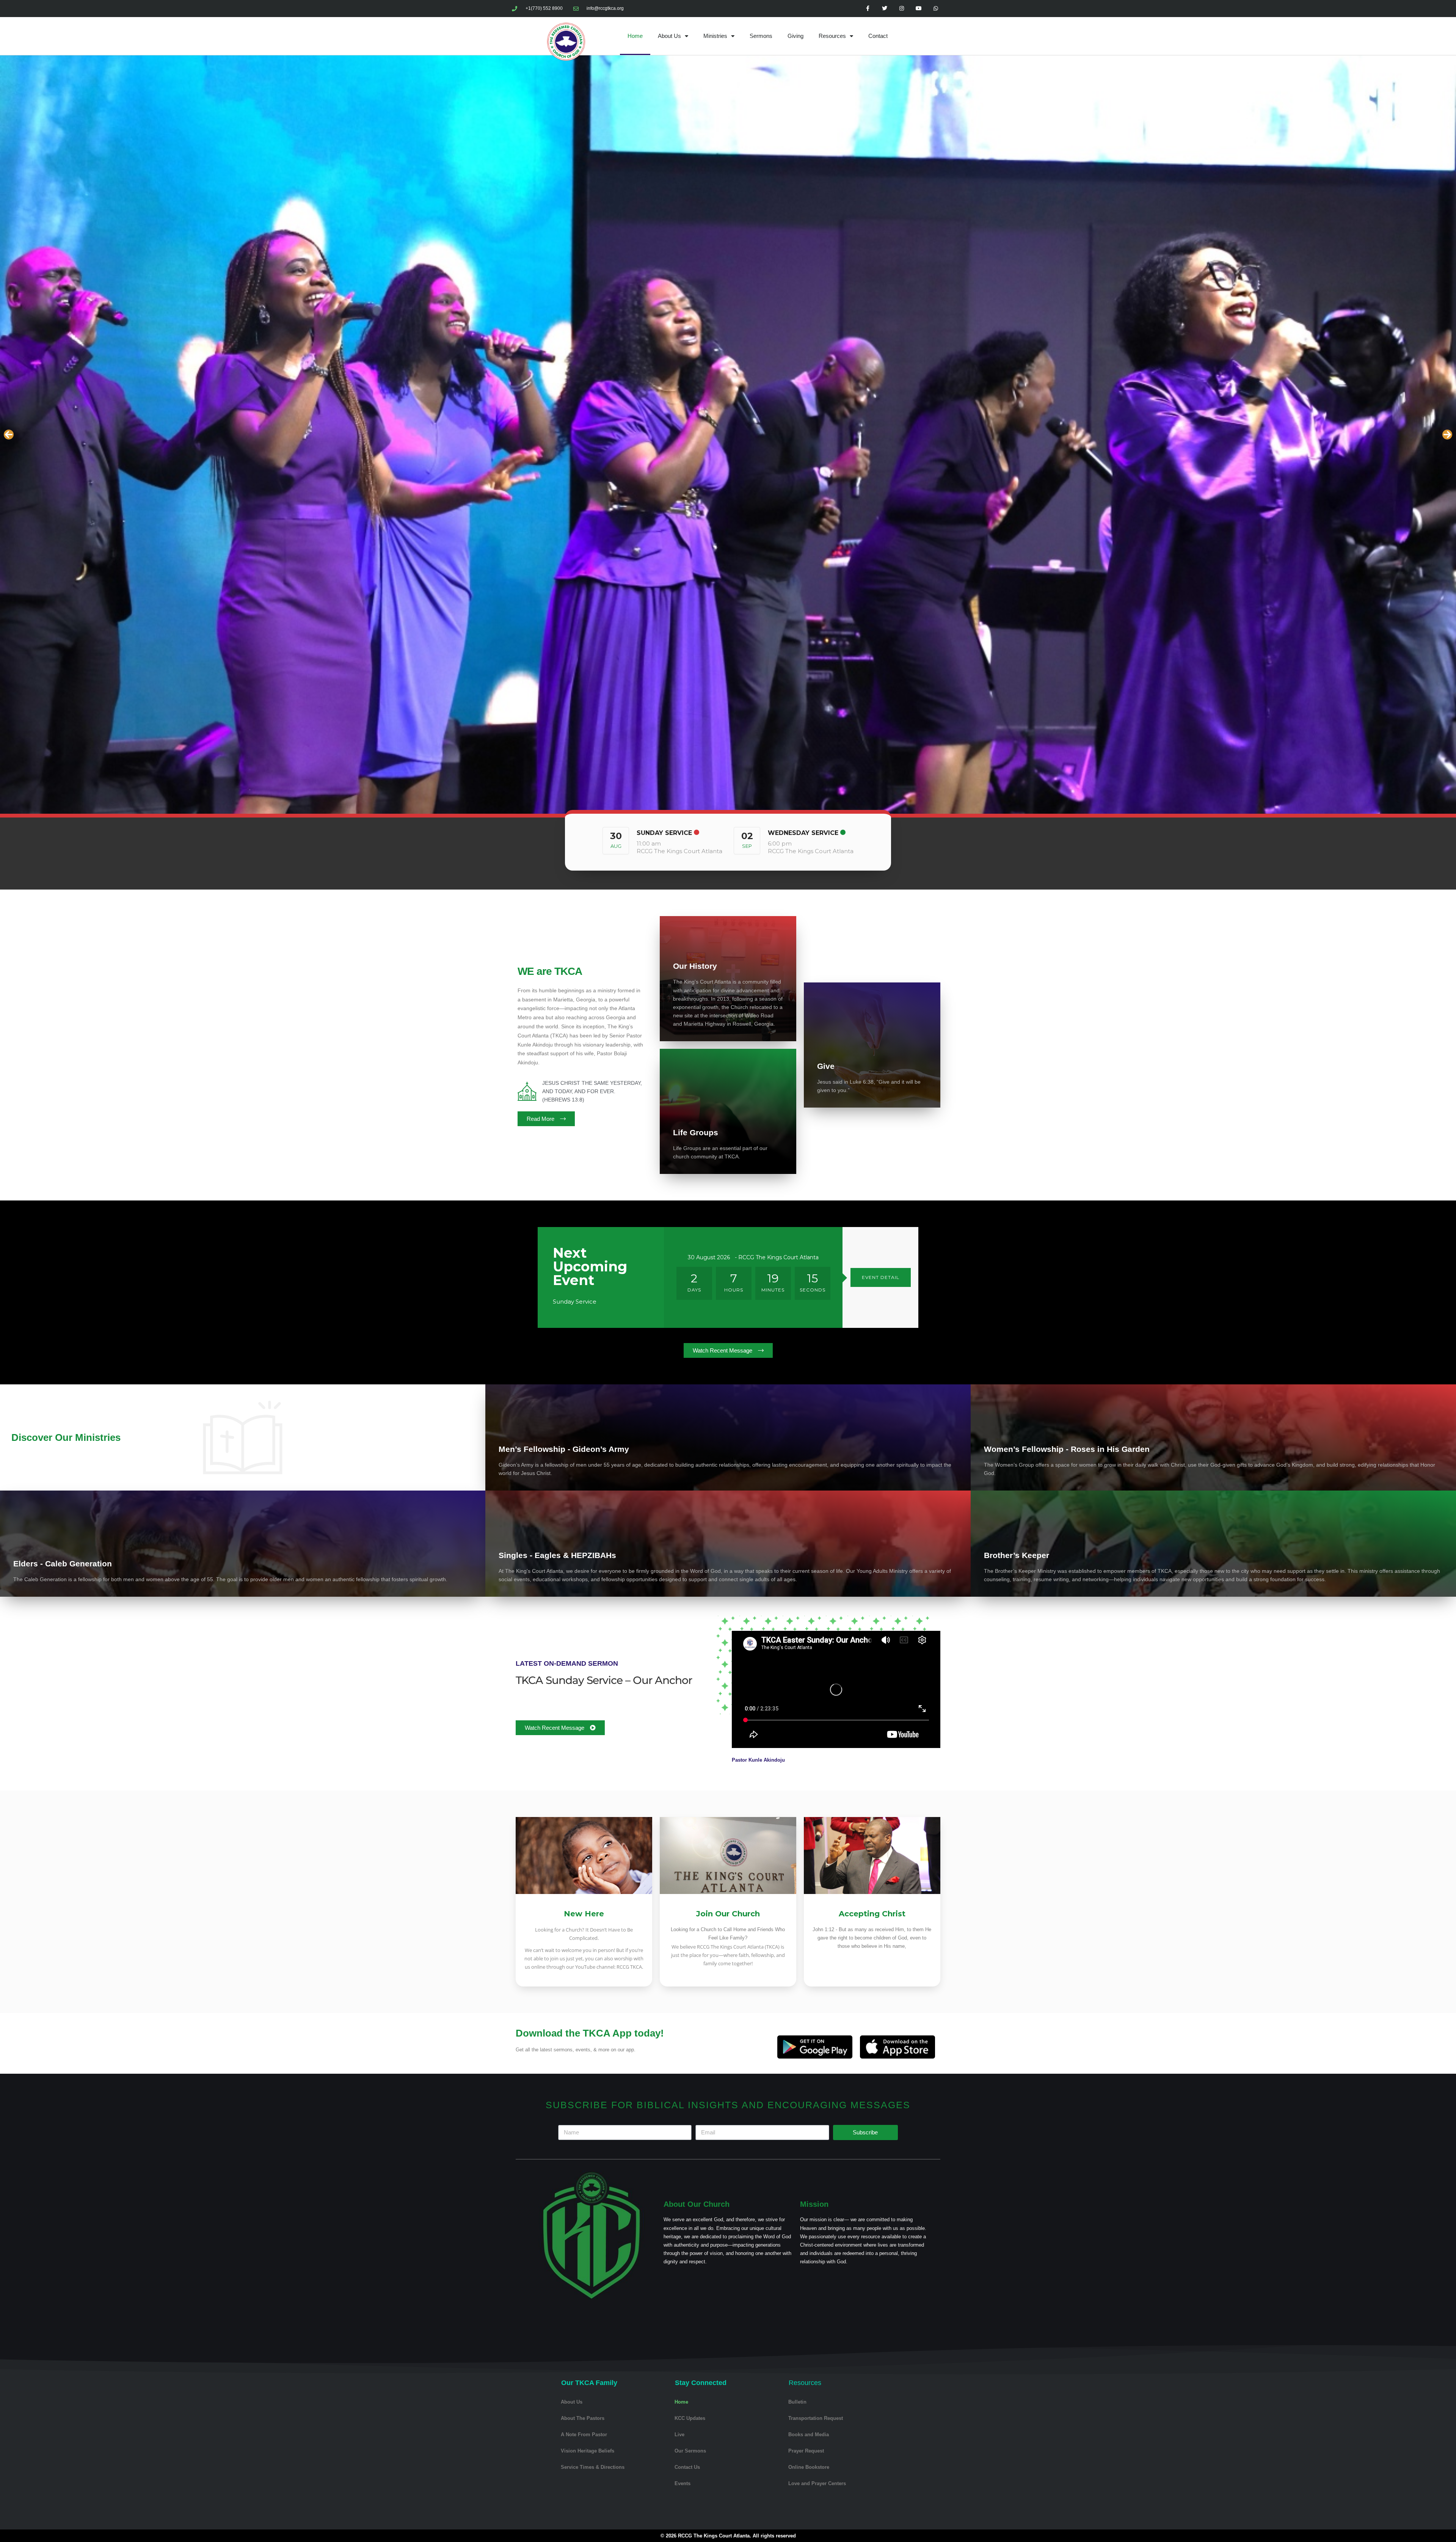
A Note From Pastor (584, 2435)
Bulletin (797, 2402)
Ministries (715, 36)
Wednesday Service (803, 833)
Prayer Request (806, 2451)
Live (679, 2435)
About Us (669, 36)
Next (1447, 435)
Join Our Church (728, 1914)
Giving (795, 36)
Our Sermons (690, 2451)
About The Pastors (583, 2418)
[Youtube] (919, 9)
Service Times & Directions (593, 2467)
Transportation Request (816, 2418)
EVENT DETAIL (881, 1277)
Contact (878, 36)
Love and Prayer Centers (817, 2483)
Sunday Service (664, 833)
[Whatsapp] (936, 9)
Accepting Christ (872, 1914)
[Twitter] (885, 9)
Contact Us (687, 2467)
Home (635, 36)
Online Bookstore (809, 2467)
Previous (9, 435)
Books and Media (809, 2435)
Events (682, 2483)
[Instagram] (902, 9)
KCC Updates (690, 2418)
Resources (832, 36)
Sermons (761, 36)
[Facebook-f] (868, 9)
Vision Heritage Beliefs (588, 2451)
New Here (584, 1914)
